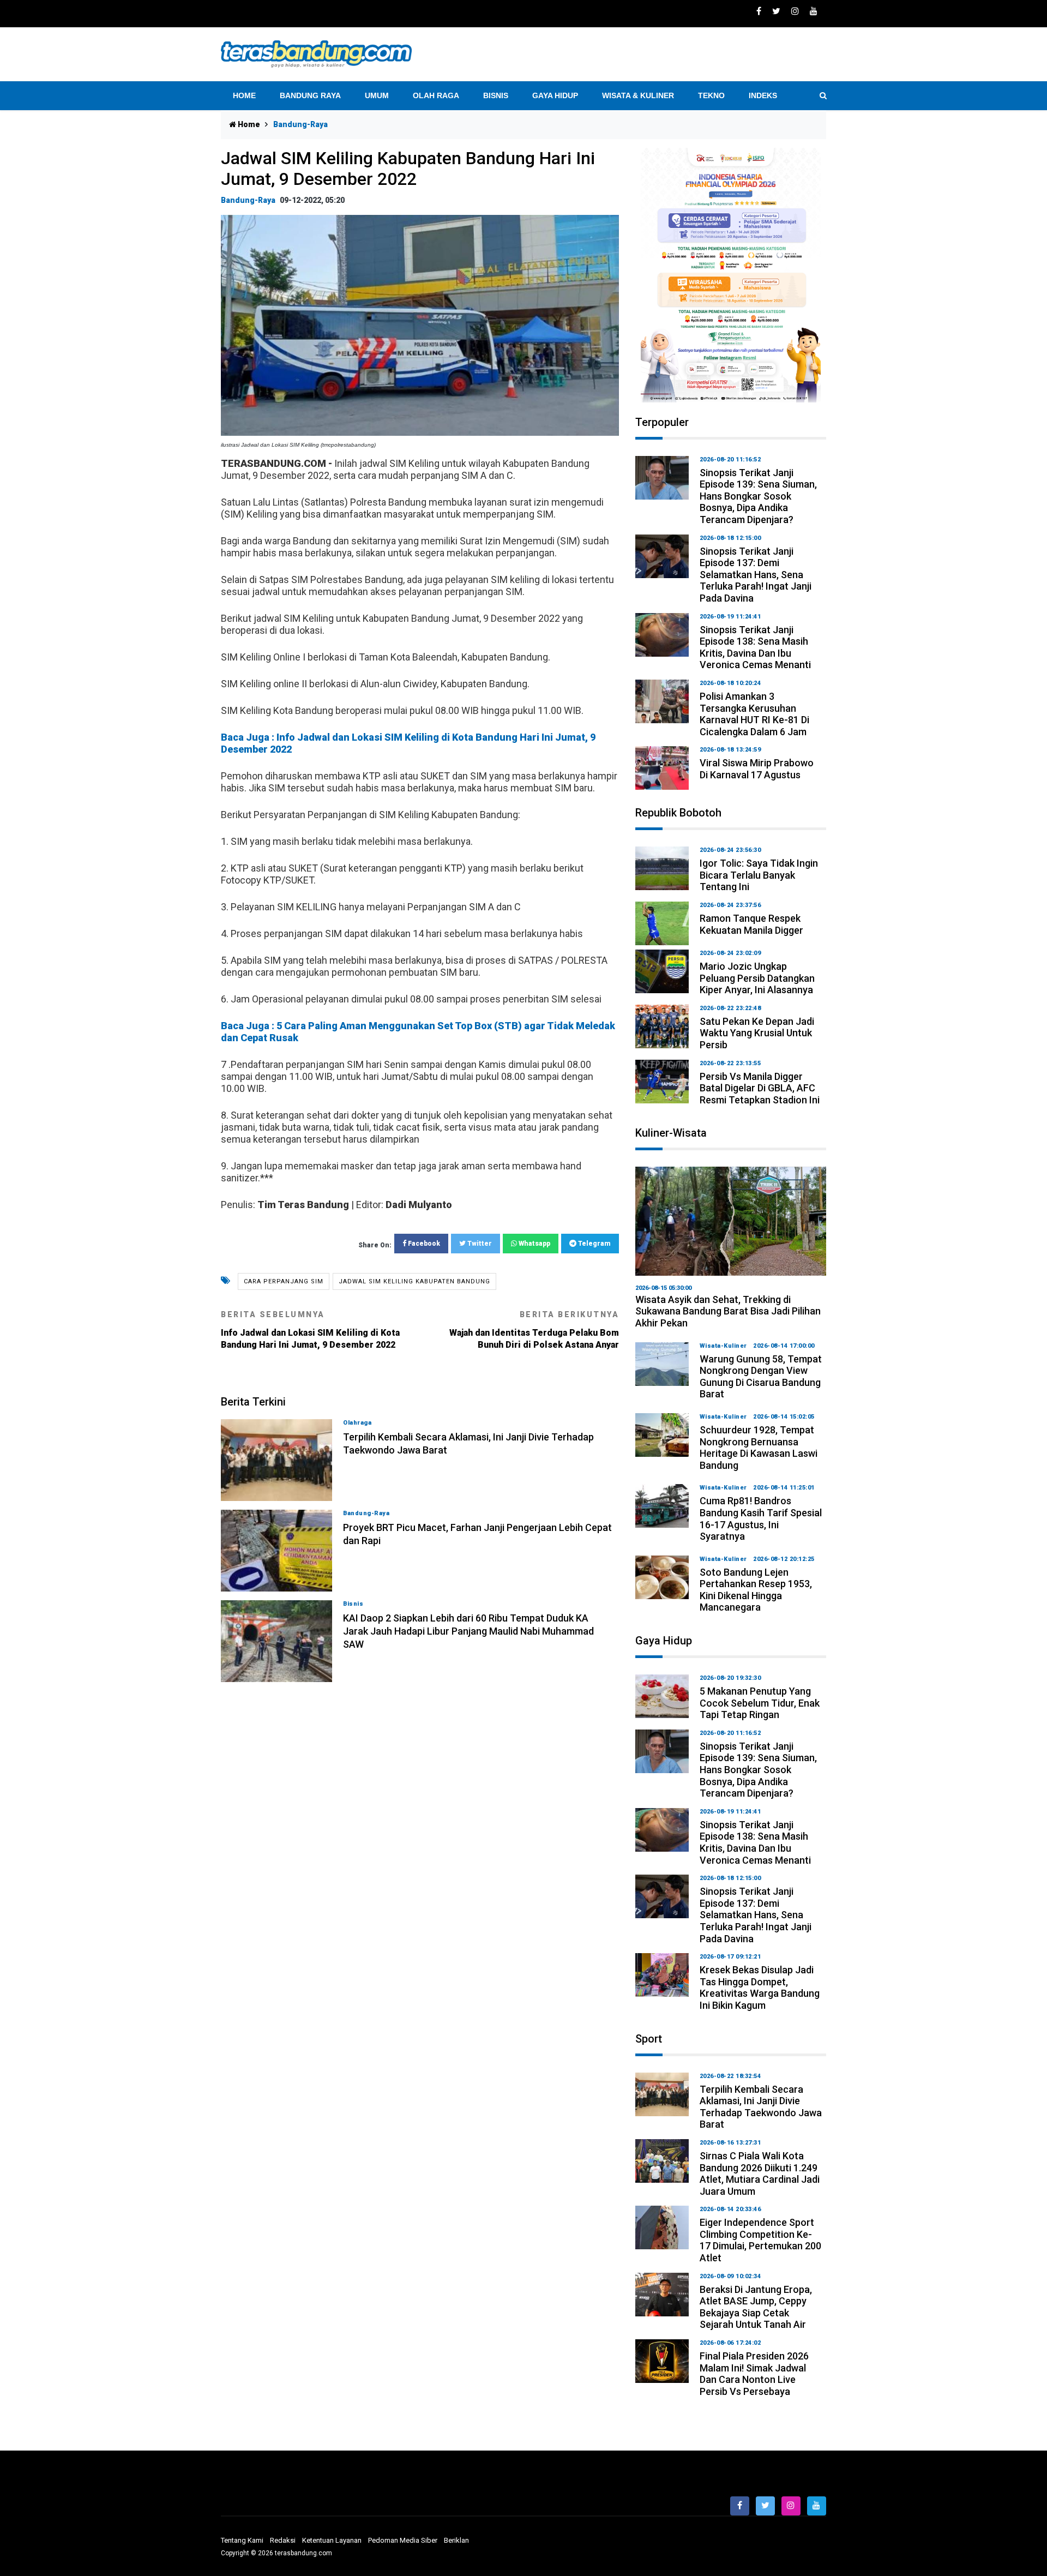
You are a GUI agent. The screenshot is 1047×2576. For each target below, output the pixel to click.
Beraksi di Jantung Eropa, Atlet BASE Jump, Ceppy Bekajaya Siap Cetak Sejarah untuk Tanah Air (756, 2307)
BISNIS (496, 95)
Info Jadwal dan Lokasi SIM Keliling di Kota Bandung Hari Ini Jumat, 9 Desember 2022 (310, 1330)
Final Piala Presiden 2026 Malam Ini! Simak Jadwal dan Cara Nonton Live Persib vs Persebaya (754, 2374)
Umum (377, 95)
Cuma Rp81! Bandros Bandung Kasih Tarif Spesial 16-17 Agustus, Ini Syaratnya (761, 1518)
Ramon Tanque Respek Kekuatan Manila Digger (751, 924)
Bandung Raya (310, 95)
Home (244, 95)
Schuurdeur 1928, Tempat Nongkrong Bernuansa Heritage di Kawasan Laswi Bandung (759, 1448)
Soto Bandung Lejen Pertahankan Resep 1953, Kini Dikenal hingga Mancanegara (756, 1590)
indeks (763, 95)
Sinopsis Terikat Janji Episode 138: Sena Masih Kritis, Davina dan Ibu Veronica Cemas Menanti (755, 647)
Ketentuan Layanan (332, 2540)
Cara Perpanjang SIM (284, 1281)
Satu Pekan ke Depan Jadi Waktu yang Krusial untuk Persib (757, 1033)
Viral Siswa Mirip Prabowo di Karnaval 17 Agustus (757, 769)
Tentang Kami (242, 2540)
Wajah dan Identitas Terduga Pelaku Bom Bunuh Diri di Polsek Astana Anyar (534, 1330)
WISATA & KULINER (638, 95)
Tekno (711, 95)
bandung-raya (248, 200)
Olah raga (436, 95)
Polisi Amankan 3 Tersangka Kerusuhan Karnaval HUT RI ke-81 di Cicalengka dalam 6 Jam (754, 714)
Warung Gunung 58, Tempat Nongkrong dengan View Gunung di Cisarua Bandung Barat (761, 1377)
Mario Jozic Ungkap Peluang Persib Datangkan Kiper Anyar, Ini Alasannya (757, 978)
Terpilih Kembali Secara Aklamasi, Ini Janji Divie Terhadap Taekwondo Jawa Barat (761, 2107)
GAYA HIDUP (555, 95)
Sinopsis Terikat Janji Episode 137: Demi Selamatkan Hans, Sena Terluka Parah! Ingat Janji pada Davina (756, 575)
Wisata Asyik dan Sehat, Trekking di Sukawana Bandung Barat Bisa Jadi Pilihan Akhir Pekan (728, 1311)
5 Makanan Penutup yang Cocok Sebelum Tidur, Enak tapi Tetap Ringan (760, 1703)
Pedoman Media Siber (403, 2540)
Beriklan (456, 2540)
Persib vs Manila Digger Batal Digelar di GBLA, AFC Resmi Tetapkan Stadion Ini (760, 1088)
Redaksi (283, 2540)
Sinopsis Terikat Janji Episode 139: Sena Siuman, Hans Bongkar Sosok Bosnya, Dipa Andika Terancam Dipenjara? (758, 496)
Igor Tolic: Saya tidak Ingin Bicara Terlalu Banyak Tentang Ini (759, 875)
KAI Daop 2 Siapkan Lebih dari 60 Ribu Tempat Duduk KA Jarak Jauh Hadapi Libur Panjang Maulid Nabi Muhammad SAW (468, 1631)
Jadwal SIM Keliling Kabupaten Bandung (414, 1281)
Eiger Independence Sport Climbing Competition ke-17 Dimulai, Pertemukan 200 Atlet (760, 2240)
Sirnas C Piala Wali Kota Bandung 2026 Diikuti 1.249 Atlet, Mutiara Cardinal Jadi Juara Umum (760, 2173)
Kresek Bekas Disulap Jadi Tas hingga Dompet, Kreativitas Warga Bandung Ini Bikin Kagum (760, 1987)
